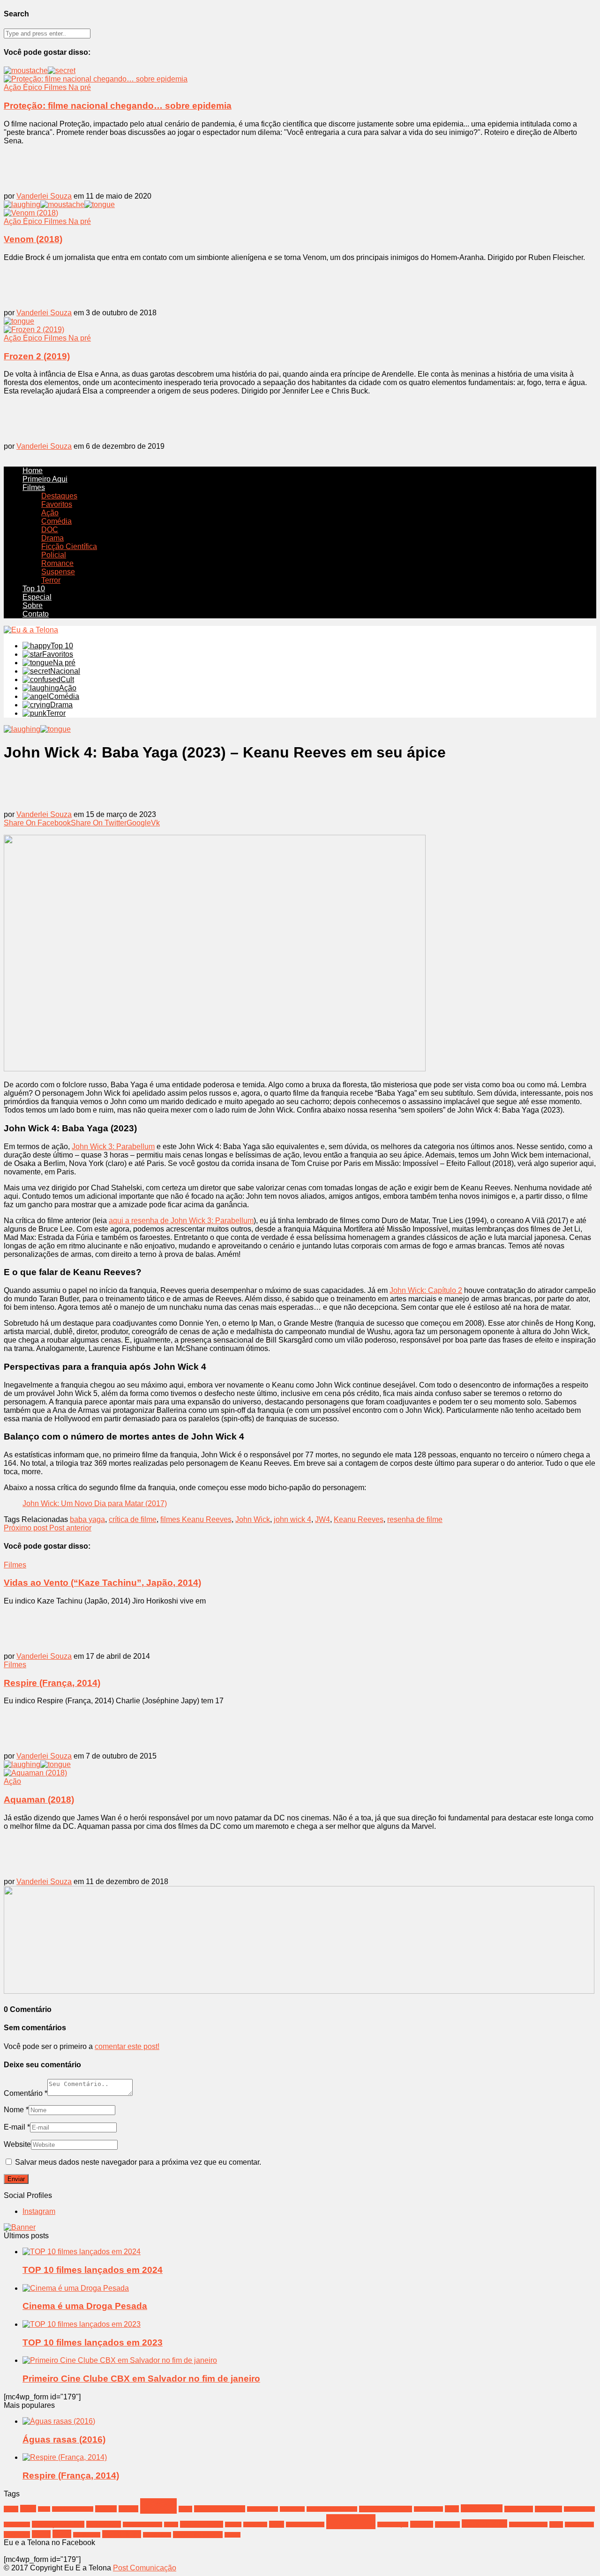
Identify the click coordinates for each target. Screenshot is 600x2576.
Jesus (171, 2524)
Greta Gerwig (579, 2509)
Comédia (56, 521)
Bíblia (44, 2509)
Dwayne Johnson (220, 2509)
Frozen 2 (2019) (37, 356)
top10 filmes (87, 2535)
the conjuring (579, 2524)
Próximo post (26, 1528)
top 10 (41, 2534)
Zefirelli (232, 2535)
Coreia (128, 2509)
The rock (17, 2535)
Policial (54, 555)
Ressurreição (393, 2524)
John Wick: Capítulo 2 (426, 1290)
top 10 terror (157, 2535)
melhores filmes (202, 2524)
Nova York (255, 2524)
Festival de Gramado (386, 2509)
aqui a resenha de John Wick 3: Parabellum (181, 1221)
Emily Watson (262, 2509)
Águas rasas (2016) (64, 2439)
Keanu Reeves (359, 1519)
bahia (11, 2509)
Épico (34, 87)
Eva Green (292, 2509)
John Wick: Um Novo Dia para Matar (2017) (95, 1503)
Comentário (26, 2093)
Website (17, 2144)
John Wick (253, 1519)
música (233, 2524)
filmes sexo (519, 2509)
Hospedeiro (17, 2524)
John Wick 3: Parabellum (113, 1147)
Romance (57, 563)
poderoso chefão (305, 2524)
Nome (16, 2110)
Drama (52, 538)
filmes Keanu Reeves (196, 1519)
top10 (62, 2534)
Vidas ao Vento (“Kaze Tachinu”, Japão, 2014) (102, 1583)
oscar (277, 2524)
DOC (50, 530)
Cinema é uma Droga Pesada (85, 2306)
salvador (422, 2524)
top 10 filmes (122, 2534)
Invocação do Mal (58, 2524)
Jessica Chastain (142, 2524)
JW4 (322, 1519)
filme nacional (482, 2508)
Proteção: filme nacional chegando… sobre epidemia (118, 106)
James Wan (104, 2524)
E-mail (17, 2127)
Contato (36, 614)
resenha (351, 2522)
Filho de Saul (428, 2509)
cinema (106, 2509)
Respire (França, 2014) (52, 1683)
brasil (28, 2509)
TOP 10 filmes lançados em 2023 (93, 2342)
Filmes (56, 87)
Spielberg (447, 2524)
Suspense (58, 572)
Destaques (59, 496)
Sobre (33, 605)
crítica (158, 2506)
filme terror (548, 2509)
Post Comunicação (145, 2568)
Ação (13, 87)
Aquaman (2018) (39, 1800)
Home (33, 471)
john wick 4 (292, 1519)
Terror (51, 580)
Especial (37, 597)
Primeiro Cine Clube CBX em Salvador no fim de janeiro (141, 2379)
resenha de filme (415, 1519)
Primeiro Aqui (45, 479)
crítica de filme (133, 1519)
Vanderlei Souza (44, 196)
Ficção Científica (69, 546)
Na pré (80, 87)
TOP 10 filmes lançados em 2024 (93, 2270)
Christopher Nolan (73, 2509)
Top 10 (34, 589)
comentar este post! (127, 2046)
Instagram (39, 2211)
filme (452, 2509)
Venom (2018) (33, 239)
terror (556, 2524)
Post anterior (70, 1528)
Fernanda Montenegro (332, 2509)
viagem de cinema (198, 2535)
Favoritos (57, 504)
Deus (185, 2509)
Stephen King (484, 2524)
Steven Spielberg (528, 2524)
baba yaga (87, 1519)
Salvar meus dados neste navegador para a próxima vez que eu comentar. (138, 2162)
